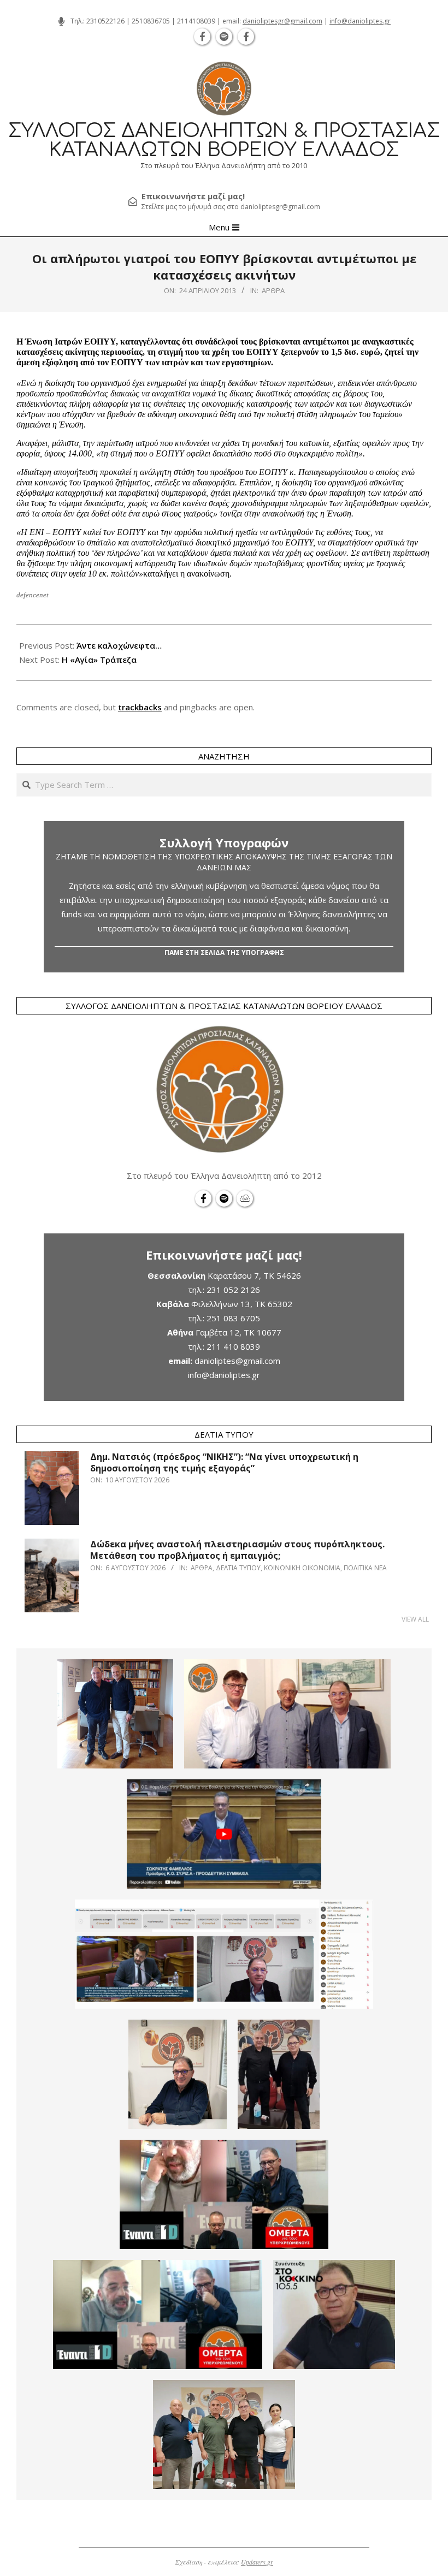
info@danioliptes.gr (360, 21)
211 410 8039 (233, 1346)
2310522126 (105, 21)
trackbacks (140, 707)
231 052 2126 (233, 1290)
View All (415, 1619)
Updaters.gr (257, 2562)
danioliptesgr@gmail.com (282, 21)
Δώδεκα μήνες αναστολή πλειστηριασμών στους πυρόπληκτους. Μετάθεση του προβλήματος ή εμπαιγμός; (237, 1550)
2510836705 (151, 21)
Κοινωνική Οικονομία (302, 1568)
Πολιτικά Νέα (365, 1568)
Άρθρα (273, 290)
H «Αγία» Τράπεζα (99, 660)
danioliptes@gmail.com (237, 1361)
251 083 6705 (233, 1318)
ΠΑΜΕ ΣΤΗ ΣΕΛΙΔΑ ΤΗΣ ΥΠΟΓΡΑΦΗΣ (224, 952)
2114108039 (196, 21)
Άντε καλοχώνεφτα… (119, 645)
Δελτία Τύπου (238, 1568)
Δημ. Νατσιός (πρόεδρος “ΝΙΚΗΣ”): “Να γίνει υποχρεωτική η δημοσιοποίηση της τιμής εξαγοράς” (224, 1462)
